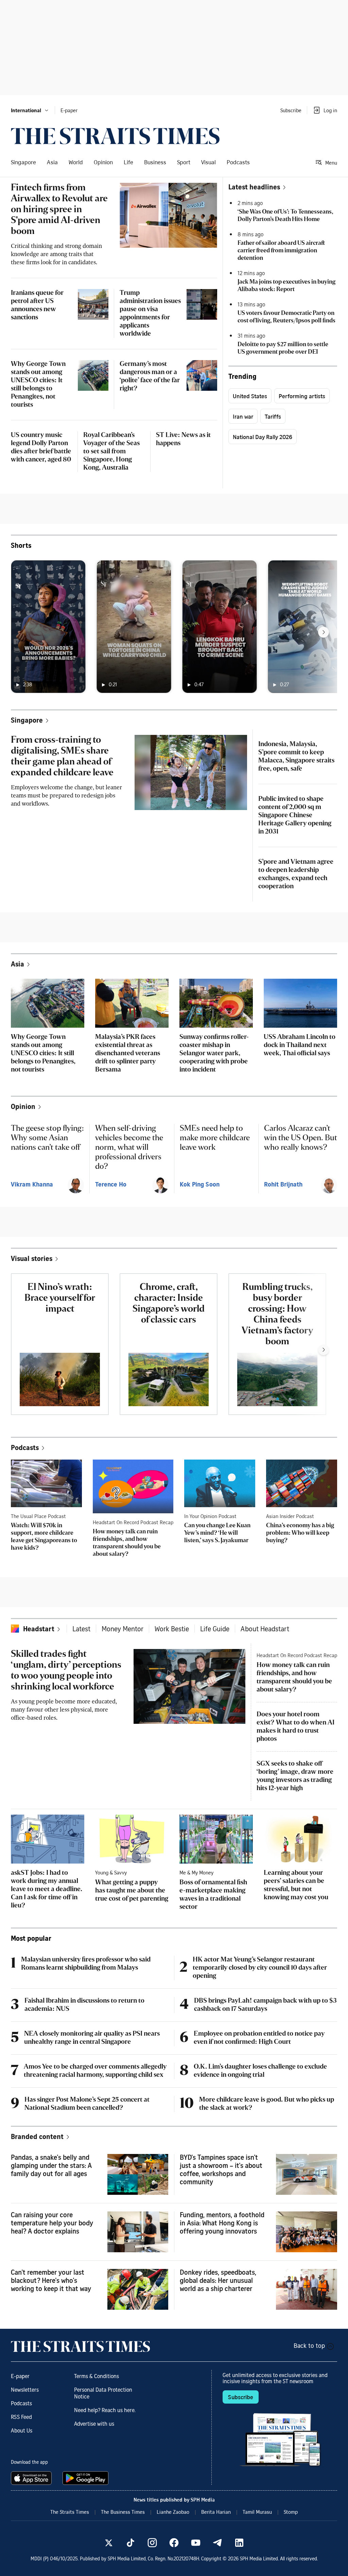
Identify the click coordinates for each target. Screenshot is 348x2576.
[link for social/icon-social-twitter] (109, 2543)
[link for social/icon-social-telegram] (217, 2543)
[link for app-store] (33, 2478)
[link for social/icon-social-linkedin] (239, 2543)
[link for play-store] (86, 2478)
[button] (30, 110)
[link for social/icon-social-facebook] (174, 2543)
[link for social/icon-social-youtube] (196, 2543)
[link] (115, 136)
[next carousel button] (324, 632)
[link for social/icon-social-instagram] (152, 2543)
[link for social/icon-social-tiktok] (130, 2543)
